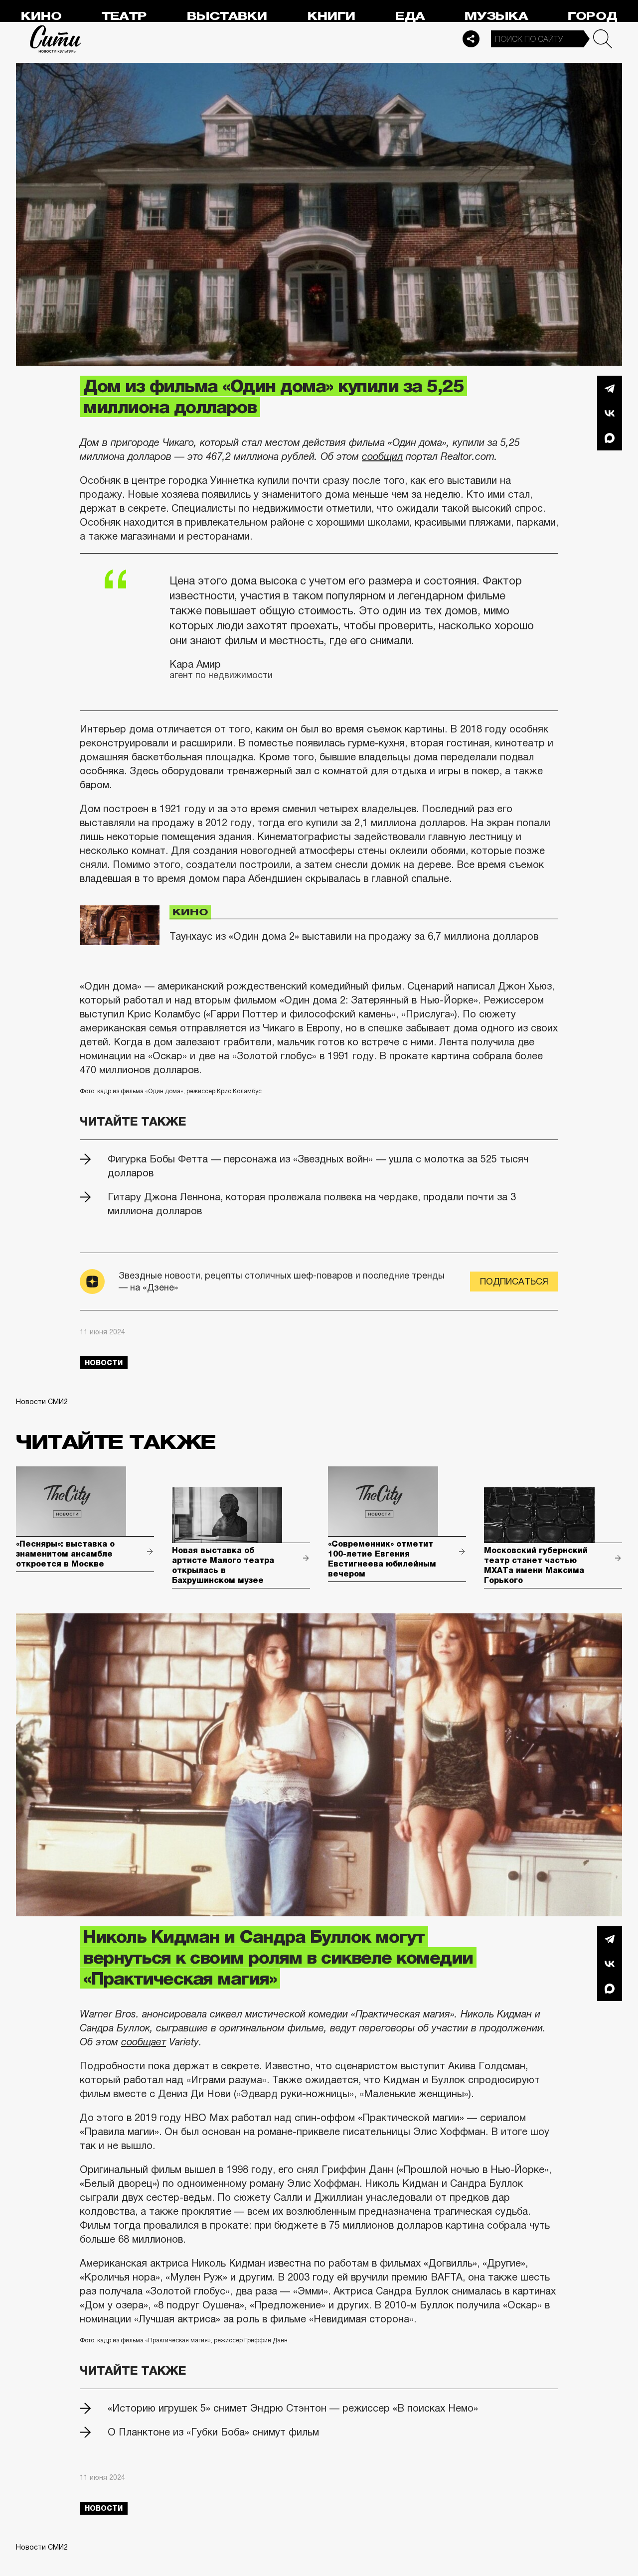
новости (104, 1363)
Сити (56, 39)
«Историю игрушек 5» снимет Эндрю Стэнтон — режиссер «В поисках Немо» (293, 2408)
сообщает (144, 2042)
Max (610, 438)
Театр (124, 16)
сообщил (382, 456)
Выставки (227, 16)
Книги (331, 16)
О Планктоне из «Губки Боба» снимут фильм (213, 2432)
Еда (410, 16)
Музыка (496, 16)
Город (592, 16)
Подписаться (514, 1282)
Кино (41, 16)
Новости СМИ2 (42, 1402)
